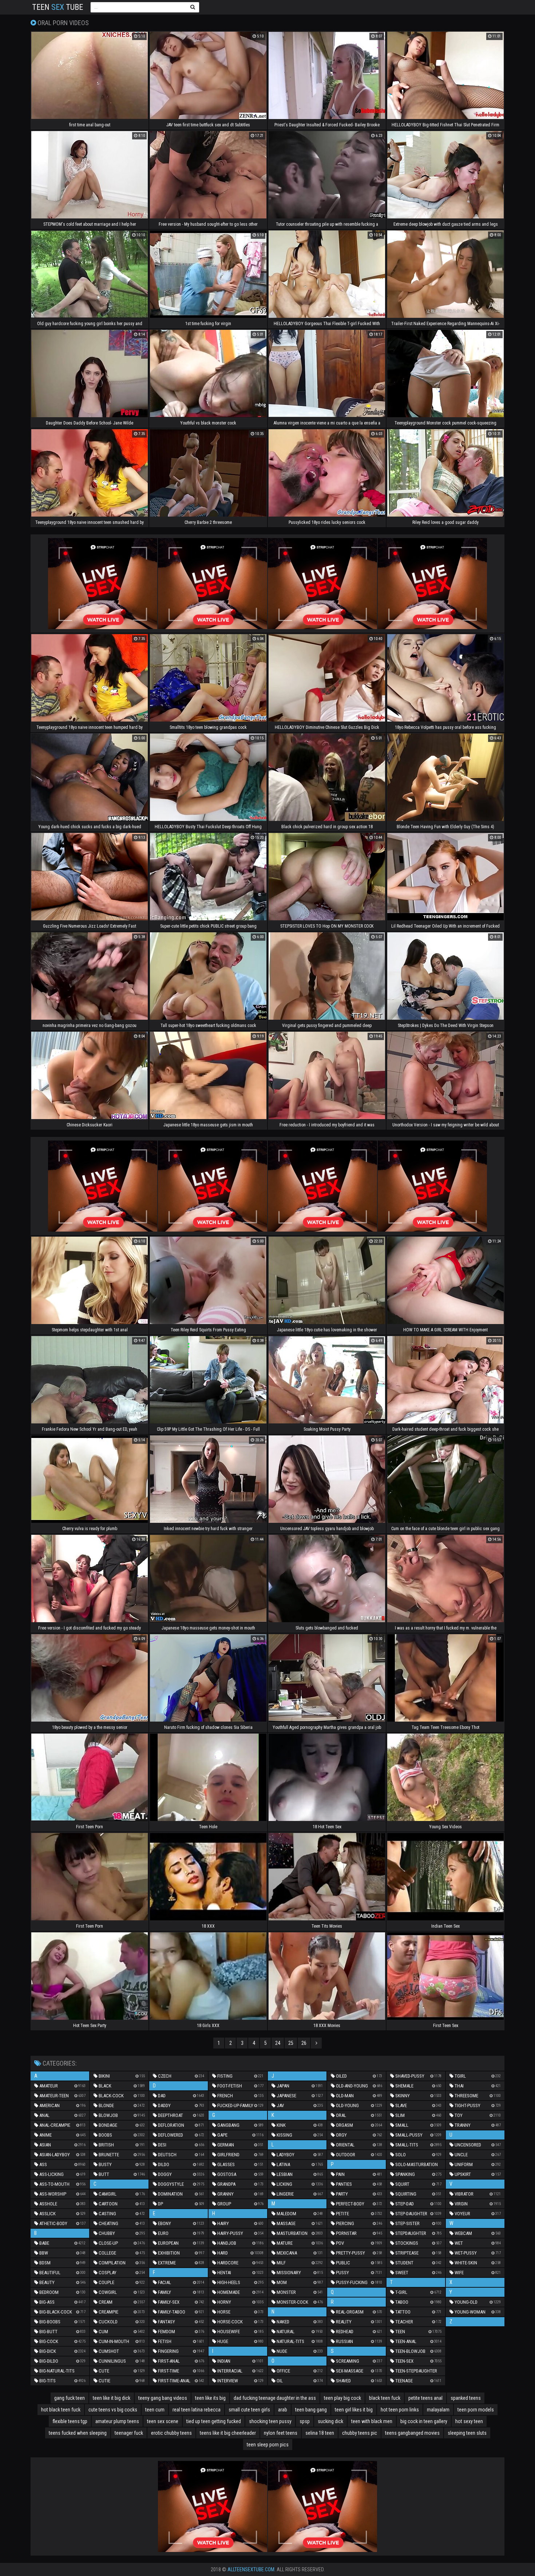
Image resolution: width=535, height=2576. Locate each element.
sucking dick (330, 2421)
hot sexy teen (469, 2421)
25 (291, 2043)
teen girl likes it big (354, 2410)
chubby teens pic (360, 2433)
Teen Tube (58, 7)
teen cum (155, 2410)
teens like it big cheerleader (228, 2433)
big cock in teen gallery (424, 2421)
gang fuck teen (70, 2398)
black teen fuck (385, 2398)
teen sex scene (163, 2421)
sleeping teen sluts (467, 2433)
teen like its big (210, 2398)
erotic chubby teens (171, 2433)
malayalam (438, 2410)
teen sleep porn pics (268, 2445)
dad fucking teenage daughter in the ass (275, 2398)
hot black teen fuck (61, 2410)
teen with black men (372, 2421)
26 (304, 2043)
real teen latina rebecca (197, 2410)
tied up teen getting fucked (214, 2421)
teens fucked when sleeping (78, 2433)
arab (283, 2410)
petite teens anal (425, 2398)
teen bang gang (311, 2410)
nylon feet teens (281, 2433)
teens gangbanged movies (412, 2433)
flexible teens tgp (70, 2421)
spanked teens (466, 2398)
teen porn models (476, 2410)
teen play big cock (342, 2398)
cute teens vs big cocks (113, 2410)
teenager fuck (129, 2433)
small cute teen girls (249, 2410)
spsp (305, 2421)
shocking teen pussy (270, 2421)
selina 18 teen (320, 2433)
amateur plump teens (117, 2421)
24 (278, 2043)
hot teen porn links (400, 2410)
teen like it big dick (112, 2398)
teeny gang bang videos (163, 2398)
